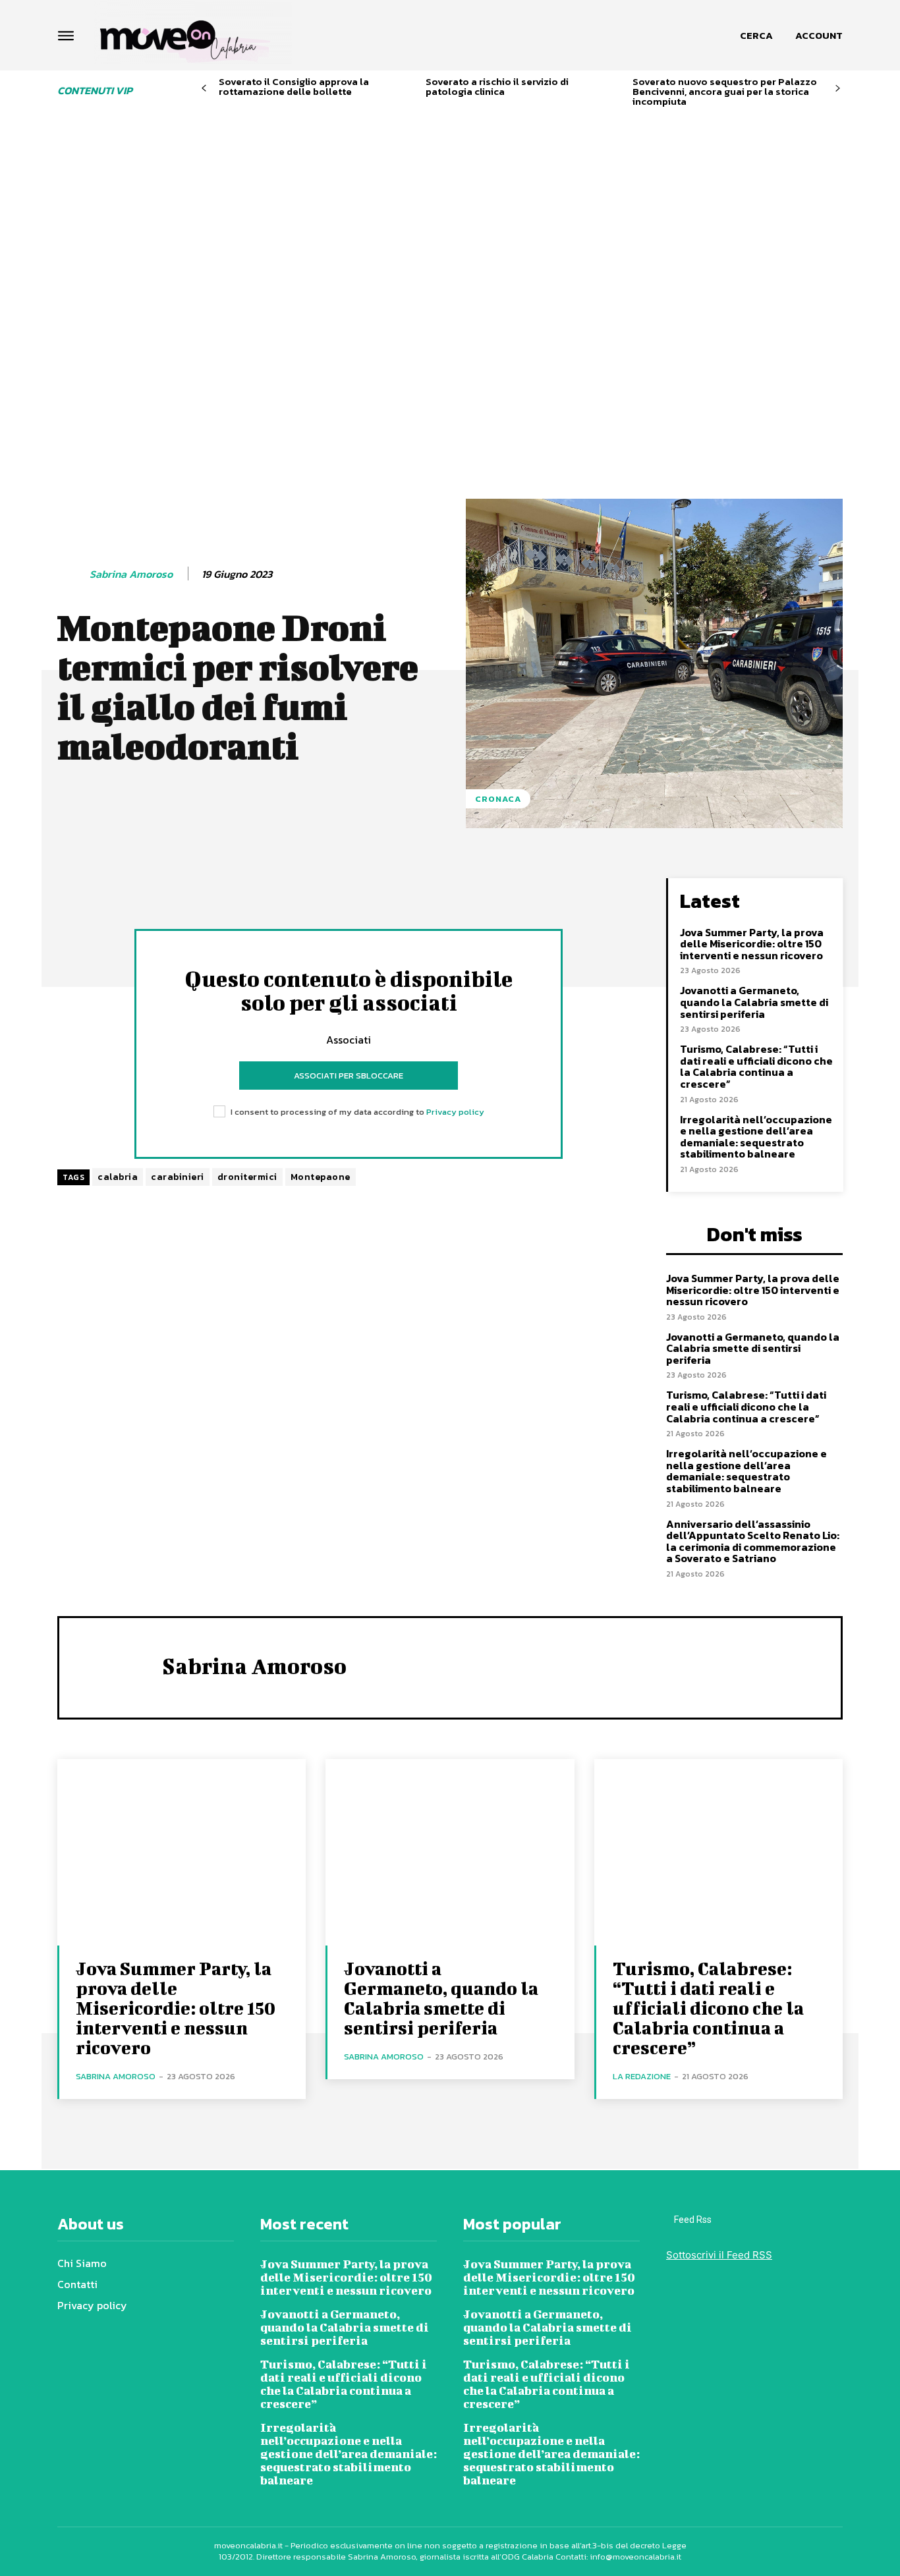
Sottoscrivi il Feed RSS (719, 2255)
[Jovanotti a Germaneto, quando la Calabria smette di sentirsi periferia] (450, 1852)
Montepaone (321, 1177)
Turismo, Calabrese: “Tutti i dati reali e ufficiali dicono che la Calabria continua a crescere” (756, 1066)
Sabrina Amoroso (131, 574)
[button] (756, 36)
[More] (422, 891)
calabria (118, 1177)
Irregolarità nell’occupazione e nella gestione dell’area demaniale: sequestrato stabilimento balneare (756, 1137)
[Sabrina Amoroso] (72, 574)
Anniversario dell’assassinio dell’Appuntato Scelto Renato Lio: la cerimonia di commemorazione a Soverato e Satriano (753, 1541)
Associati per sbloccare (349, 1076)
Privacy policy (455, 1112)
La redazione (642, 2076)
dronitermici (247, 1177)
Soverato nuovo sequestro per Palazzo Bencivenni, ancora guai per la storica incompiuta (725, 91)
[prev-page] (204, 89)
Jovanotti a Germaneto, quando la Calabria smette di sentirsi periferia (754, 1002)
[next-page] (838, 89)
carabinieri (178, 1177)
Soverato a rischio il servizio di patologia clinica (497, 86)
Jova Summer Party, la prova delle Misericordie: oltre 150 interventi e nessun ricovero (752, 944)
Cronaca (498, 799)
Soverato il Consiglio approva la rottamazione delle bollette (294, 86)
